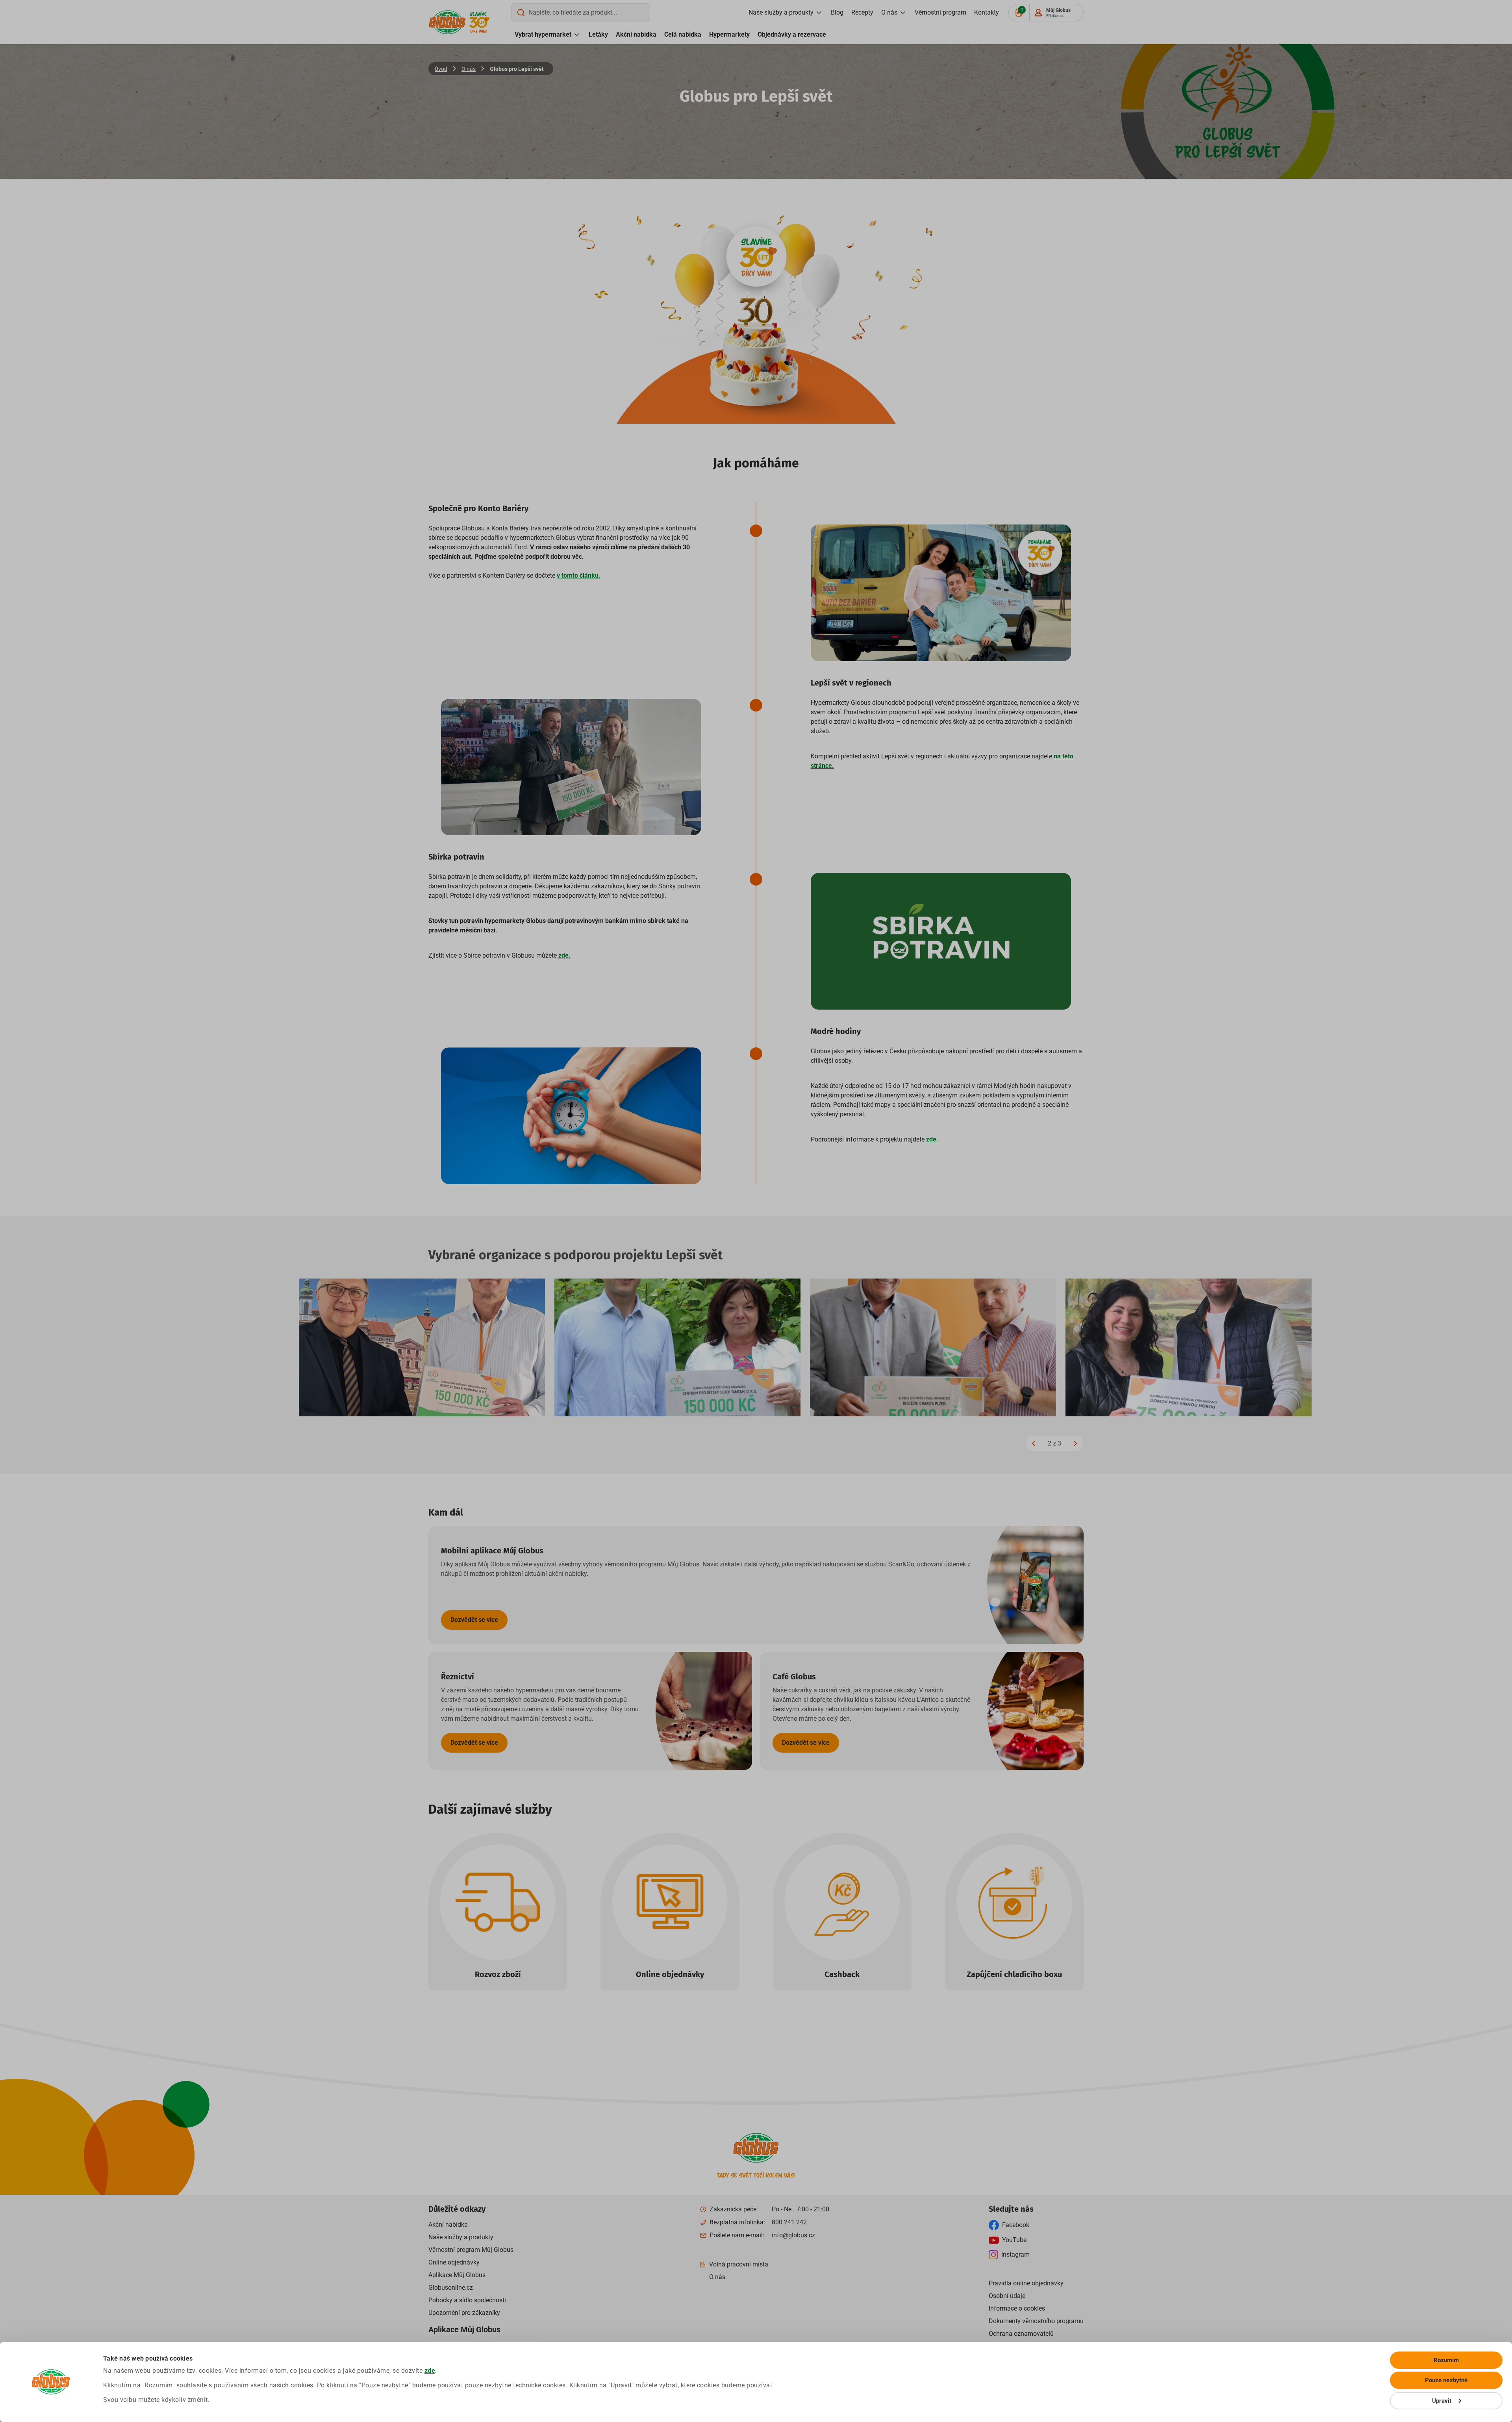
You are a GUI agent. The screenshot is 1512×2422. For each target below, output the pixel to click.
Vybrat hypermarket (543, 34)
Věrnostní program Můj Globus (471, 2250)
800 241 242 (789, 2222)
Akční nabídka (636, 34)
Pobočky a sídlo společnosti (467, 2300)
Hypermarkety (729, 34)
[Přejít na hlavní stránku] (447, 22)
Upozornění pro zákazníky (464, 2313)
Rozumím (1446, 2360)
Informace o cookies (1017, 2308)
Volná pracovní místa (739, 2264)
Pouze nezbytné (1446, 2380)
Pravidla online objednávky (1026, 2283)
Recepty (862, 12)
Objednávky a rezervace (792, 34)
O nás (889, 12)
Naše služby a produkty (781, 12)
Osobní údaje (1007, 2296)
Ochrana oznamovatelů (1021, 2334)
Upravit (1442, 2401)
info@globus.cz (793, 2235)
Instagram (1015, 2254)
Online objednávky (670, 1974)
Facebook (1016, 2225)
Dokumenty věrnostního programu (1036, 2321)
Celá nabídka (683, 34)
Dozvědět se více (474, 1620)
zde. (564, 955)
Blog (837, 12)
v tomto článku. (579, 575)
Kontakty (987, 12)
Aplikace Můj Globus (457, 2275)
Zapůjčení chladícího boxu (1014, 1974)
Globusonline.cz (451, 2288)
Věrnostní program (940, 12)
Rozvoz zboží (498, 1974)
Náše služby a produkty (461, 2237)
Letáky (598, 34)
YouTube (1014, 2240)
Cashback (842, 1974)
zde (430, 2371)
